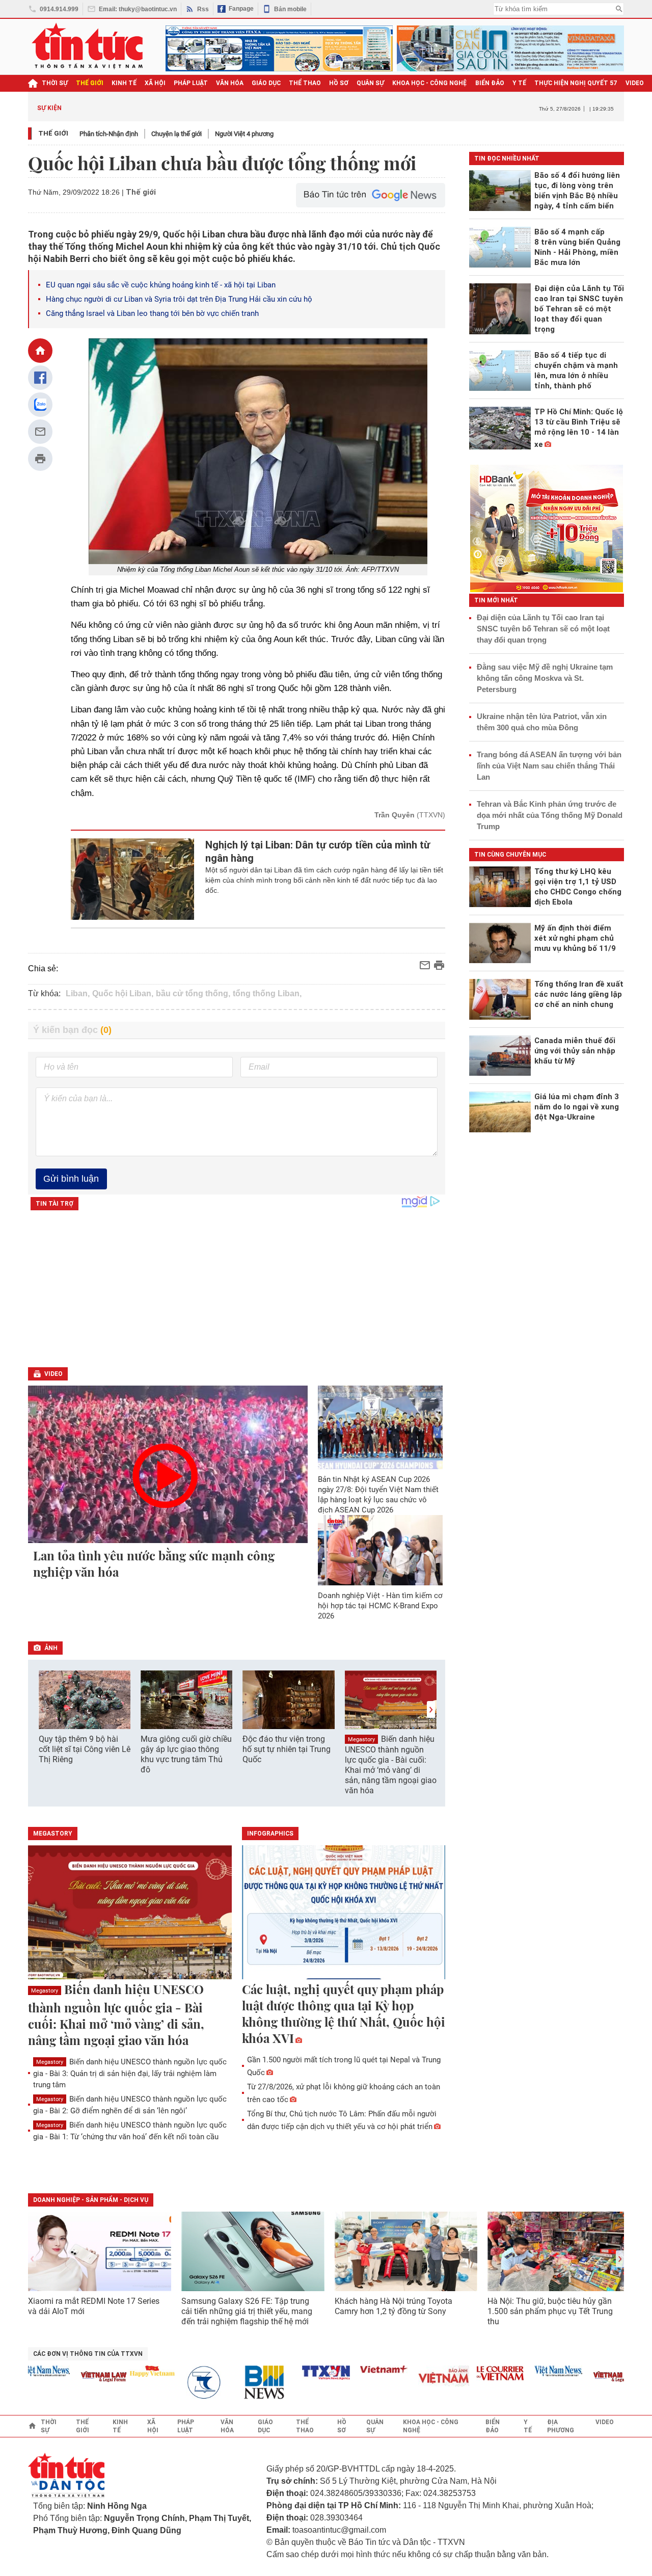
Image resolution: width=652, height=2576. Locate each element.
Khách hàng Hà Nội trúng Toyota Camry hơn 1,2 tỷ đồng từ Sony (393, 2306)
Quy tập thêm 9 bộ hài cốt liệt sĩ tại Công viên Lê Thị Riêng (85, 1749)
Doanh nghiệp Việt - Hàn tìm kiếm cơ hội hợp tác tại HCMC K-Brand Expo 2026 (380, 1606)
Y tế (519, 83)
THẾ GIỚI (90, 83)
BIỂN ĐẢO (490, 83)
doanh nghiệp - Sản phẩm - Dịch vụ (91, 2200)
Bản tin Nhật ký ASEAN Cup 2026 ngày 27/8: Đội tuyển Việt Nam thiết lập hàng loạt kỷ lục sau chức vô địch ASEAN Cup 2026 (378, 1495)
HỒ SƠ (339, 83)
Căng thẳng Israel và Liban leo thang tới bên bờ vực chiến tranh (152, 313)
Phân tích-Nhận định (109, 134)
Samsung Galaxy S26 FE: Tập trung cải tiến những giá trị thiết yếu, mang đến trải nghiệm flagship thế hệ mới (247, 2311)
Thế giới (53, 133)
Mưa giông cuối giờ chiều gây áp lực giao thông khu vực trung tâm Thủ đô (186, 1754)
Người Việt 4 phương (244, 134)
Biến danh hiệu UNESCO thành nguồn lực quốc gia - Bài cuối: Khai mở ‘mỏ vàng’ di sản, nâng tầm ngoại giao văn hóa (391, 1765)
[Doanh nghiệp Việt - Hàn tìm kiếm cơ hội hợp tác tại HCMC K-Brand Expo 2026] (381, 1550)
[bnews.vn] (241, 2383)
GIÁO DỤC (266, 83)
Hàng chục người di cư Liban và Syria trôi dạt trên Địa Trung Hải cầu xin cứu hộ (179, 299)
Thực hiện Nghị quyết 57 (576, 83)
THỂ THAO (305, 83)
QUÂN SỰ (370, 83)
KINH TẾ (124, 83)
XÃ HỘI (155, 83)
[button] (431, 1709)
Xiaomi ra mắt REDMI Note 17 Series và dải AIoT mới (94, 2306)
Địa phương (561, 2426)
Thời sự (55, 83)
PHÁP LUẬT (191, 83)
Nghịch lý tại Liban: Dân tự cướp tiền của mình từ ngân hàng (318, 852)
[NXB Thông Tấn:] (183, 2383)
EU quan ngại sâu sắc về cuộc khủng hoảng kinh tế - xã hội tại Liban (161, 285)
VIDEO (635, 83)
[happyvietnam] (125, 2371)
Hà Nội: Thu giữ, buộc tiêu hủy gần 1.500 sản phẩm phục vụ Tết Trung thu (550, 2311)
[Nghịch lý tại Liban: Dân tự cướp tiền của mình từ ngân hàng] (133, 879)
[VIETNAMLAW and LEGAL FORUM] (77, 2378)
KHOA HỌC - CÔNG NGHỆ (430, 83)
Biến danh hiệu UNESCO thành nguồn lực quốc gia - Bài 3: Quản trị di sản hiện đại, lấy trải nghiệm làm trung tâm (130, 2073)
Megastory (361, 1740)
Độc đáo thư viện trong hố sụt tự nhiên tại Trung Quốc (287, 1749)
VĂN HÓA (230, 83)
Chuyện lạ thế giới (176, 134)
